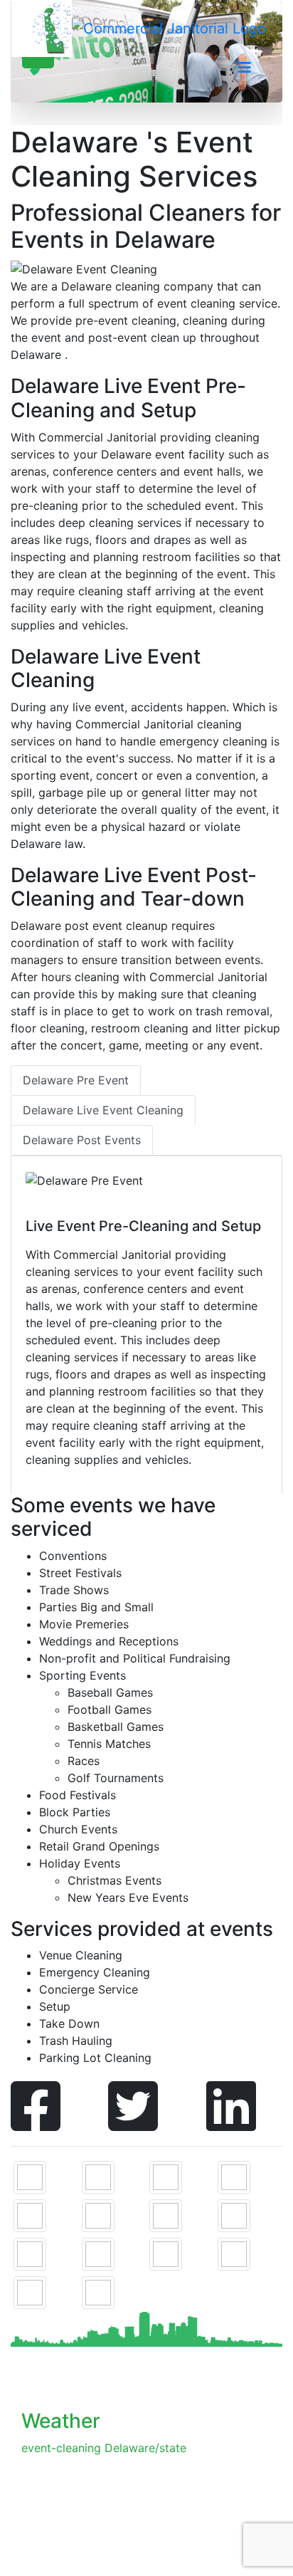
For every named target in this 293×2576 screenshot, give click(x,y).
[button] (245, 68)
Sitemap (81, 2539)
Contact (43, 2556)
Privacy (129, 2539)
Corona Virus (106, 2556)
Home (37, 2539)
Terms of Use (190, 2539)
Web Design (179, 2556)
